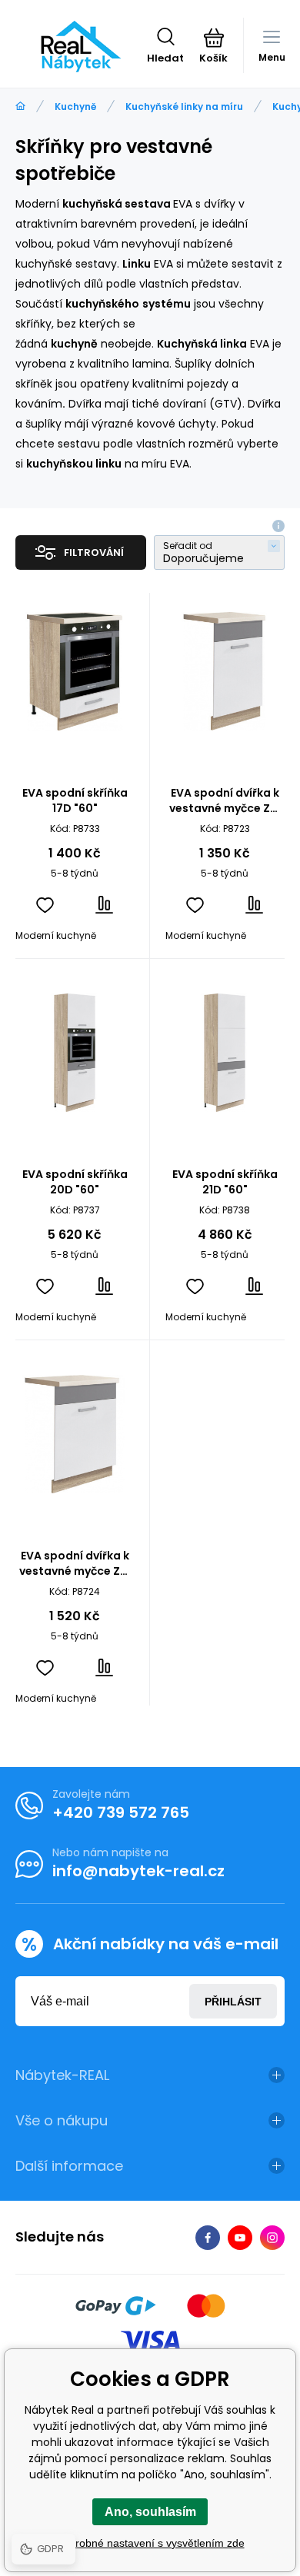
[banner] (81, 46)
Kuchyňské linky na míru (184, 107)
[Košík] (213, 38)
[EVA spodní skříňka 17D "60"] (75, 671)
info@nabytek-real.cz (138, 1871)
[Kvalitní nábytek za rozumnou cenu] (20, 107)
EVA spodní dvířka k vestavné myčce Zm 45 (225, 800)
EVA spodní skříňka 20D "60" (75, 1182)
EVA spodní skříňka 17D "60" (75, 800)
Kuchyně (75, 107)
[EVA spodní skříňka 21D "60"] (225, 1053)
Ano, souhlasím (150, 2512)
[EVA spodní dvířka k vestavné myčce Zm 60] (75, 1434)
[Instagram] (272, 2238)
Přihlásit (233, 2002)
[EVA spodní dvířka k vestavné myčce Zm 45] (225, 671)
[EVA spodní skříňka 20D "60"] (75, 1053)
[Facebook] (208, 2238)
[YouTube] (240, 2238)
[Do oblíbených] (45, 905)
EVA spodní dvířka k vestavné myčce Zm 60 (75, 1563)
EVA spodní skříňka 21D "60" (225, 1182)
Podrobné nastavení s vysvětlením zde (150, 2543)
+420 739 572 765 (121, 1812)
